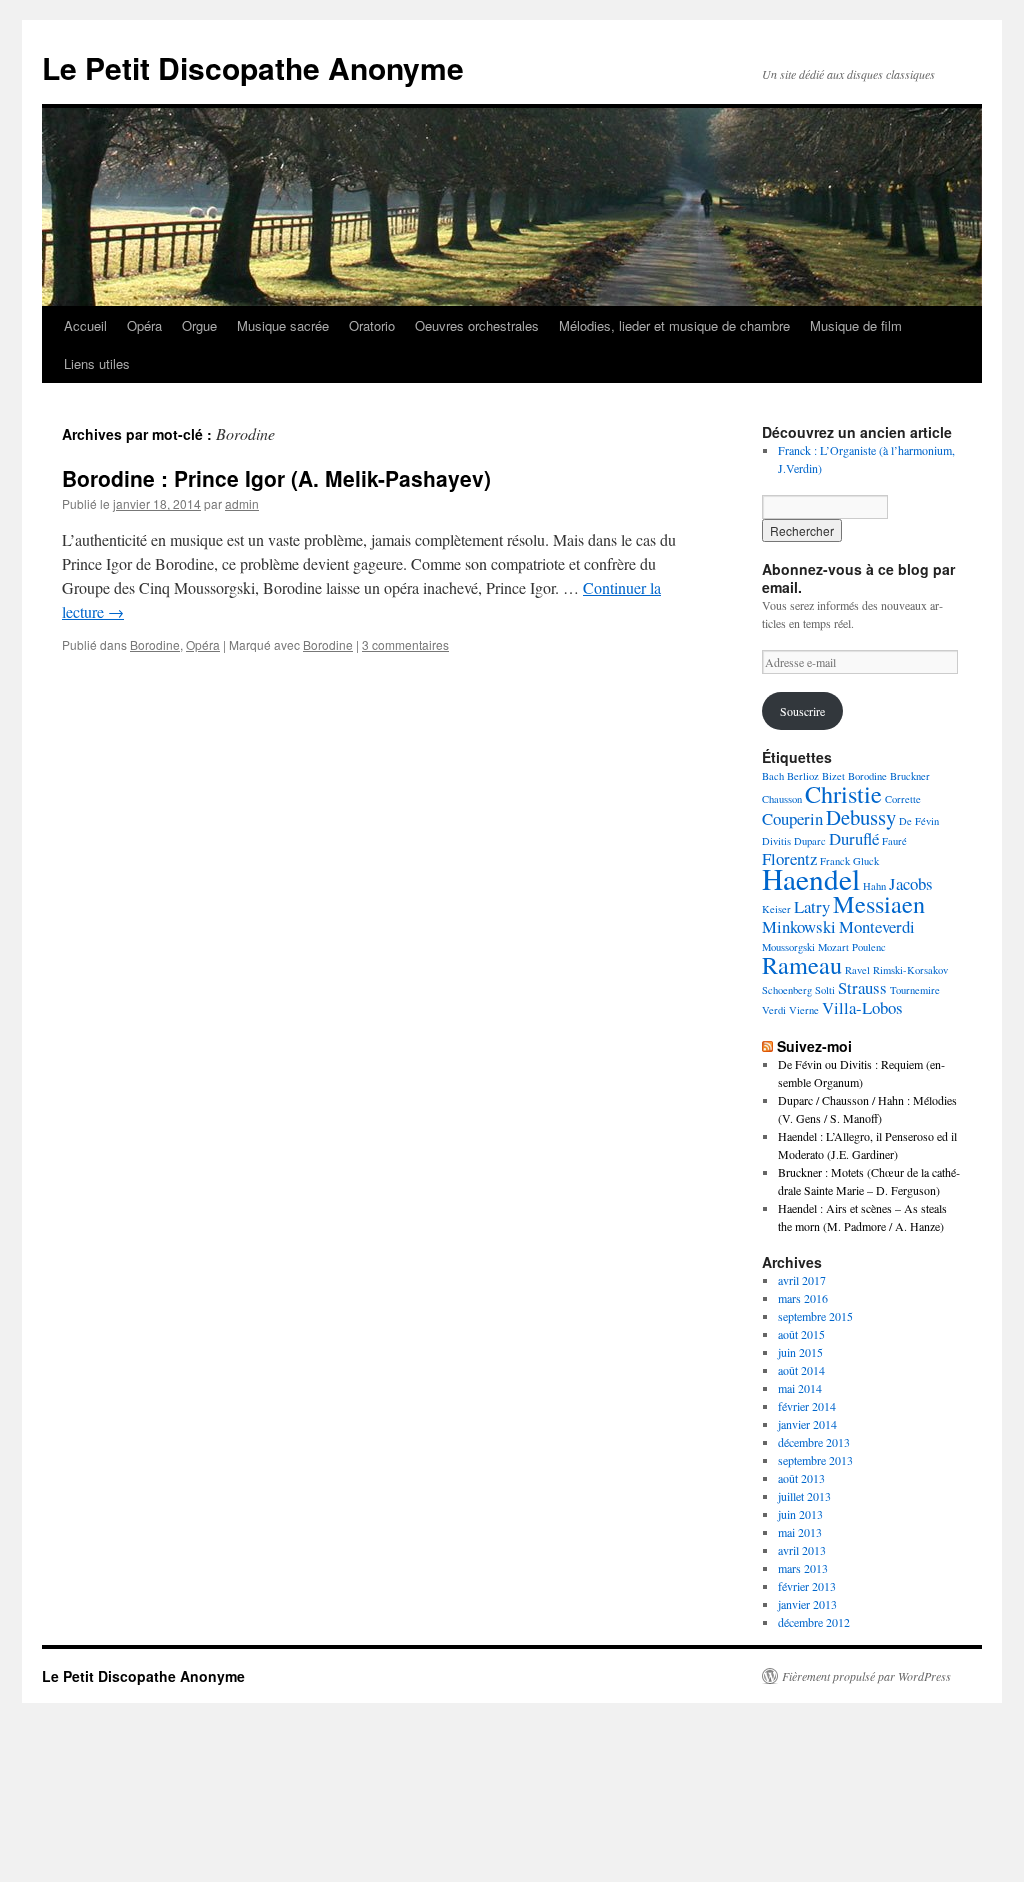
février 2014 (807, 1406)
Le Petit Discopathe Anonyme (253, 67)
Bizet (833, 776)
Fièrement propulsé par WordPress (866, 1676)
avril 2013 (802, 1550)
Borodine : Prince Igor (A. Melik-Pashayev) (276, 478)
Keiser (776, 909)
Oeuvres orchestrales (477, 325)
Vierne (804, 1010)
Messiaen (879, 903)
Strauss (862, 987)
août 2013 (801, 1478)
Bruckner (910, 776)
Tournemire (915, 990)
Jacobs (911, 883)
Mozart (833, 947)
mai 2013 (800, 1532)
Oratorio (372, 325)
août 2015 (801, 1334)
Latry (812, 906)
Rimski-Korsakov (910, 970)
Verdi (774, 1010)
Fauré (894, 841)
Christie (843, 793)
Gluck (866, 861)
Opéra (144, 325)
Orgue (199, 325)
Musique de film (856, 325)
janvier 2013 (807, 1604)
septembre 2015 (815, 1316)
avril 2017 (802, 1280)
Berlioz (803, 776)
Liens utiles (97, 363)
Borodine (155, 644)
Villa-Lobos (862, 1007)
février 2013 (807, 1586)
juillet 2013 (804, 1496)
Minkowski (799, 926)
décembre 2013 (814, 1442)
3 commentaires (405, 644)
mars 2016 (803, 1298)
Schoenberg (787, 990)
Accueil (85, 325)
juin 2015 (800, 1352)
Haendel (811, 878)
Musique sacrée (283, 325)
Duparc (810, 841)
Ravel (857, 970)
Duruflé (854, 838)
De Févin (919, 821)
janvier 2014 (807, 1424)
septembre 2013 (815, 1460)
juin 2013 (800, 1514)
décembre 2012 (814, 1622)
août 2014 (801, 1370)
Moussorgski (788, 947)
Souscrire (802, 711)
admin (242, 503)
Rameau (802, 964)
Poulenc (869, 947)
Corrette (903, 799)
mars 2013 (803, 1568)
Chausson (782, 799)
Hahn (874, 886)
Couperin (792, 818)
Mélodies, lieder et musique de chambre (674, 325)
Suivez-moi (814, 1046)
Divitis (776, 841)
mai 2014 (800, 1388)
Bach (773, 776)
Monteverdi (877, 926)
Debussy (861, 817)
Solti (825, 990)
